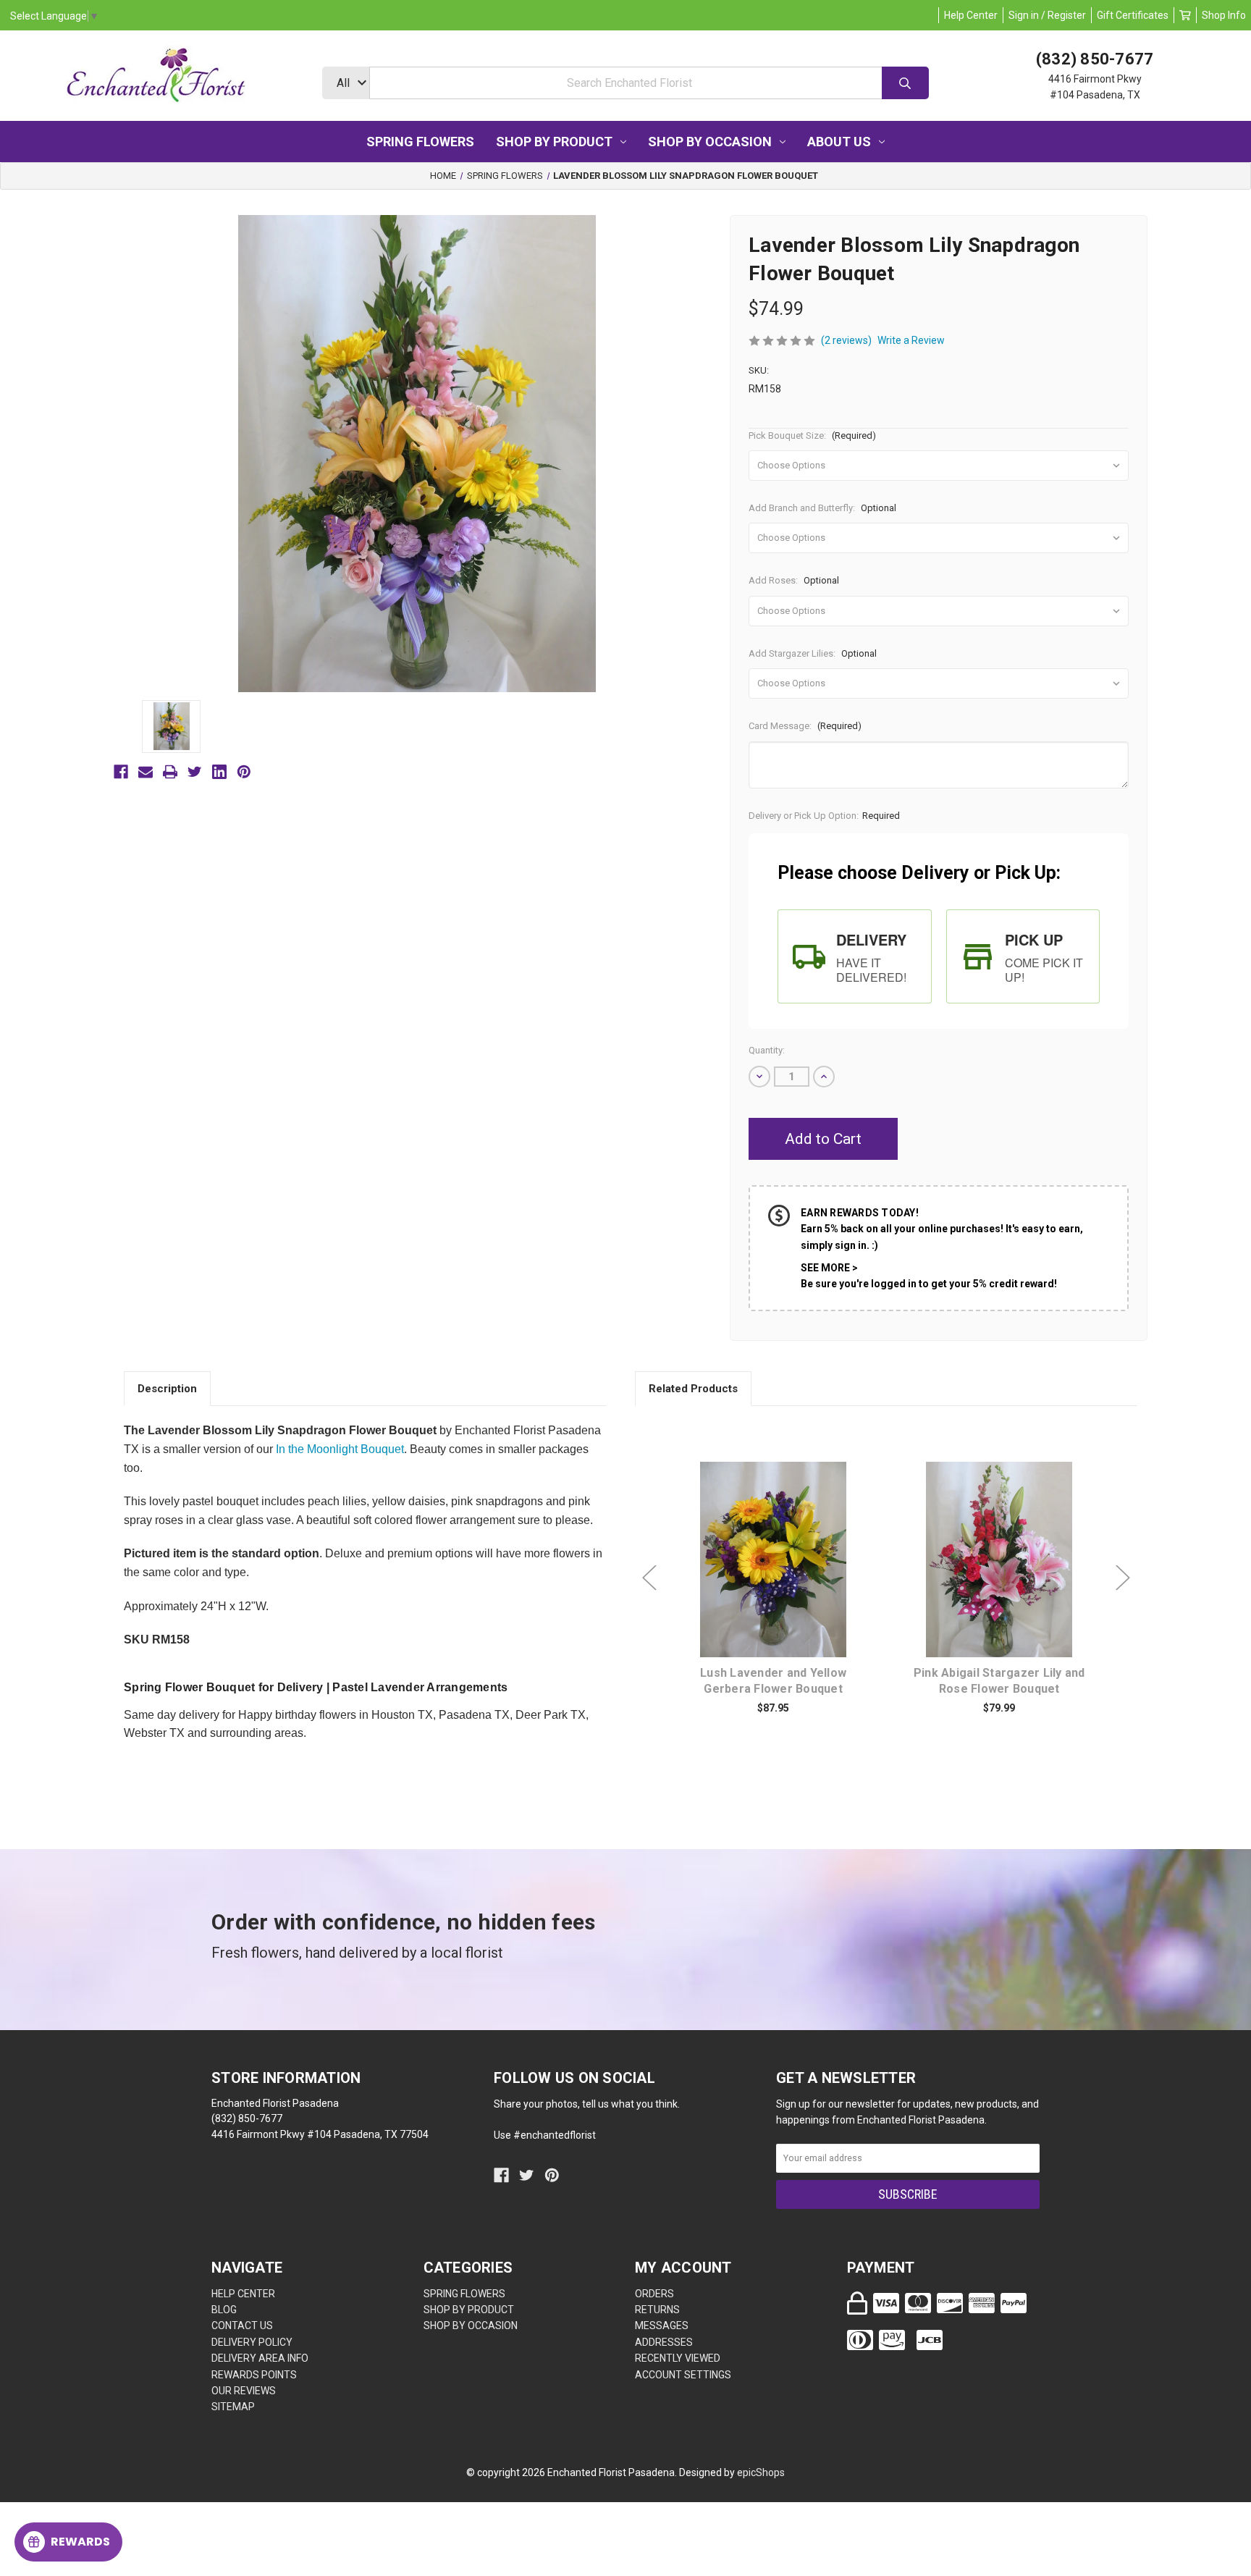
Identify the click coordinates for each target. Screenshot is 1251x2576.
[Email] (146, 772)
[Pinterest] (244, 772)
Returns (657, 2310)
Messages (662, 2325)
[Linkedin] (219, 772)
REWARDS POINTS (254, 2375)
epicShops (761, 2472)
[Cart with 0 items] (1185, 15)
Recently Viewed (678, 2358)
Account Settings (683, 2375)
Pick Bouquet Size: (812, 435)
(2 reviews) (846, 340)
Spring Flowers (420, 142)
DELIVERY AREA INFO (260, 2358)
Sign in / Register (1047, 15)
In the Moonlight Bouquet (340, 1449)
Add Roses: (794, 580)
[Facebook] (121, 772)
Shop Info (1224, 15)
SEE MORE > (829, 1268)
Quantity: (767, 1050)
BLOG (224, 2310)
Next (1123, 1578)
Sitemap (233, 2407)
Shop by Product (554, 142)
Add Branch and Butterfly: (822, 508)
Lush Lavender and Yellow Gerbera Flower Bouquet (773, 1681)
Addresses (664, 2342)
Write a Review (911, 340)
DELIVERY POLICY (252, 2342)
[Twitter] (195, 772)
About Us (839, 142)
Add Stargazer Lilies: (813, 653)
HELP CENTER (243, 2294)
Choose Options (782, 1582)
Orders (654, 2294)
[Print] (170, 772)
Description (167, 1389)
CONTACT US (242, 2325)
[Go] (905, 83)
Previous (649, 1578)
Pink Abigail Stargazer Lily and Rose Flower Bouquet (999, 1681)
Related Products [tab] (693, 1389)
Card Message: (805, 726)
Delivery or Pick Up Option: (824, 816)
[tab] (854, 956)
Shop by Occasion (710, 142)
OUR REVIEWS (244, 2391)
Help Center (971, 15)
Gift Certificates (1133, 15)
